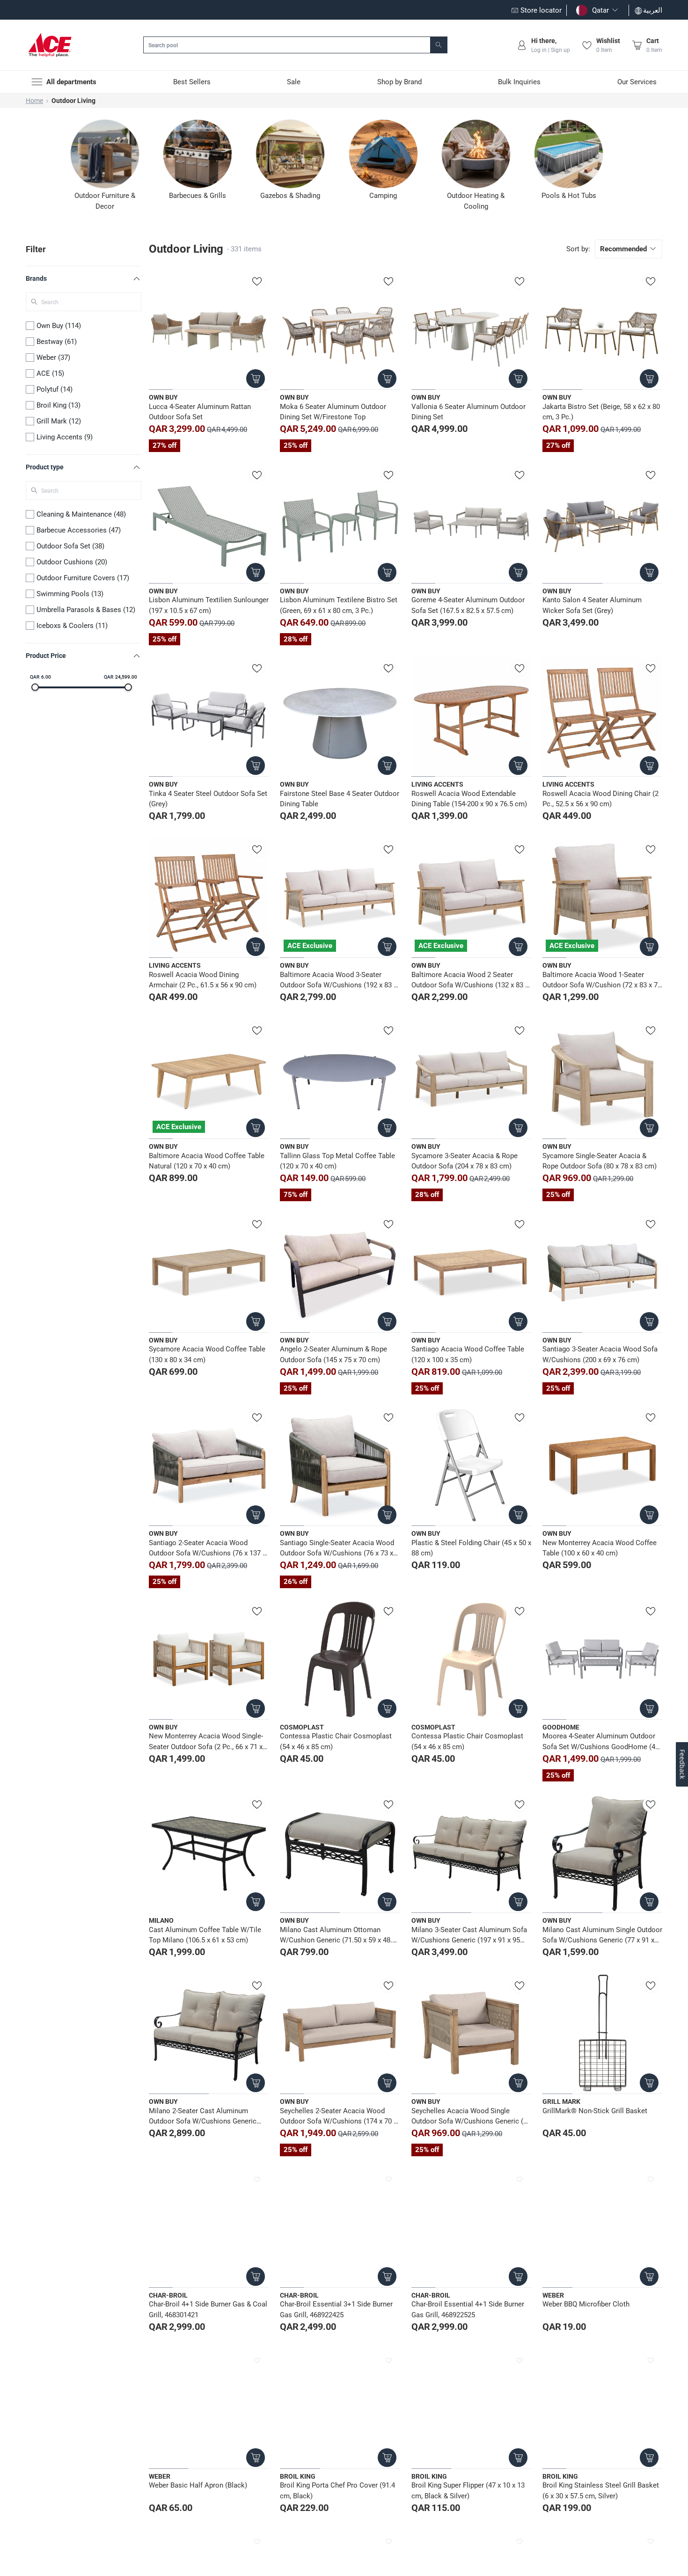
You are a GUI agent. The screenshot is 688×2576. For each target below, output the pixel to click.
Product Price (46, 656)
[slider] (35, 687)
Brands (36, 278)
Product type (45, 467)
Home (34, 101)
